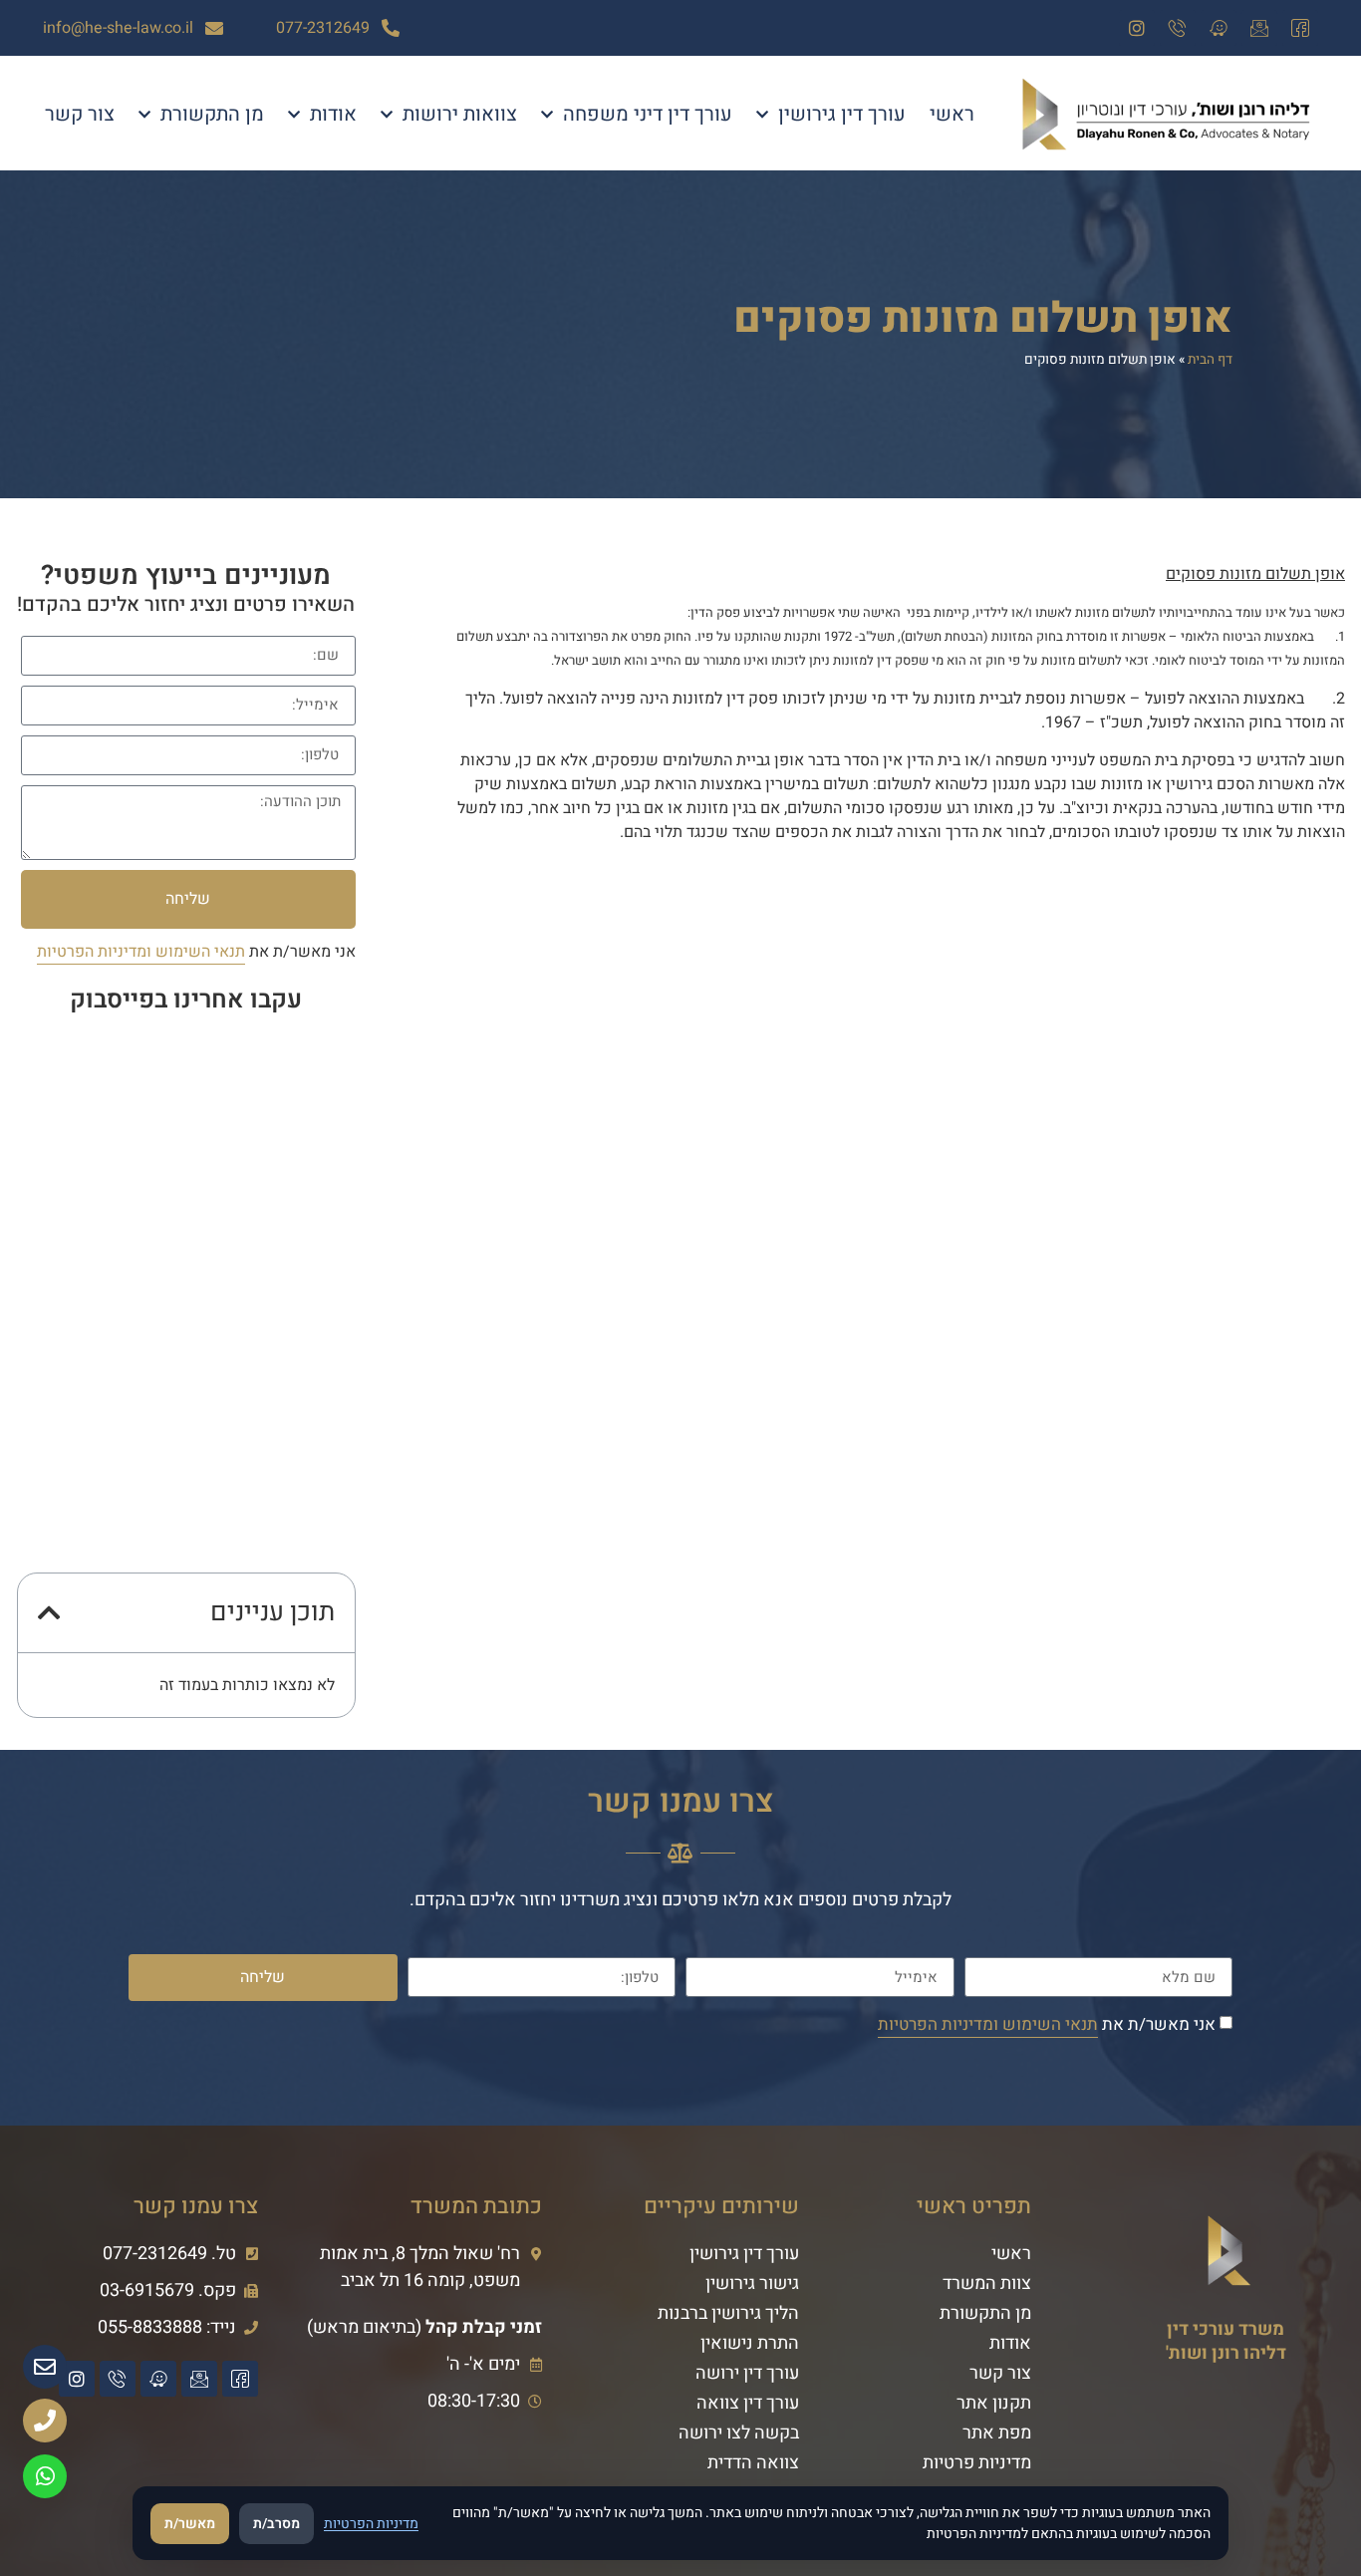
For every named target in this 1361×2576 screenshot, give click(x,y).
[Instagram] (1137, 28)
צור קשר (80, 114)
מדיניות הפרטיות (371, 2524)
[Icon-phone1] (1178, 28)
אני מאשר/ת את (196, 952)
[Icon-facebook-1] (1300, 28)
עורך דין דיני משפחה (648, 114)
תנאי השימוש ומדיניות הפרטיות (141, 952)
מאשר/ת (190, 2524)
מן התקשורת (212, 114)
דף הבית (1210, 360)
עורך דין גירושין (842, 114)
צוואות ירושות (460, 114)
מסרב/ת (276, 2524)
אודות (333, 114)
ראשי (952, 114)
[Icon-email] (1259, 28)
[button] (49, 1612)
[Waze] (1219, 28)
